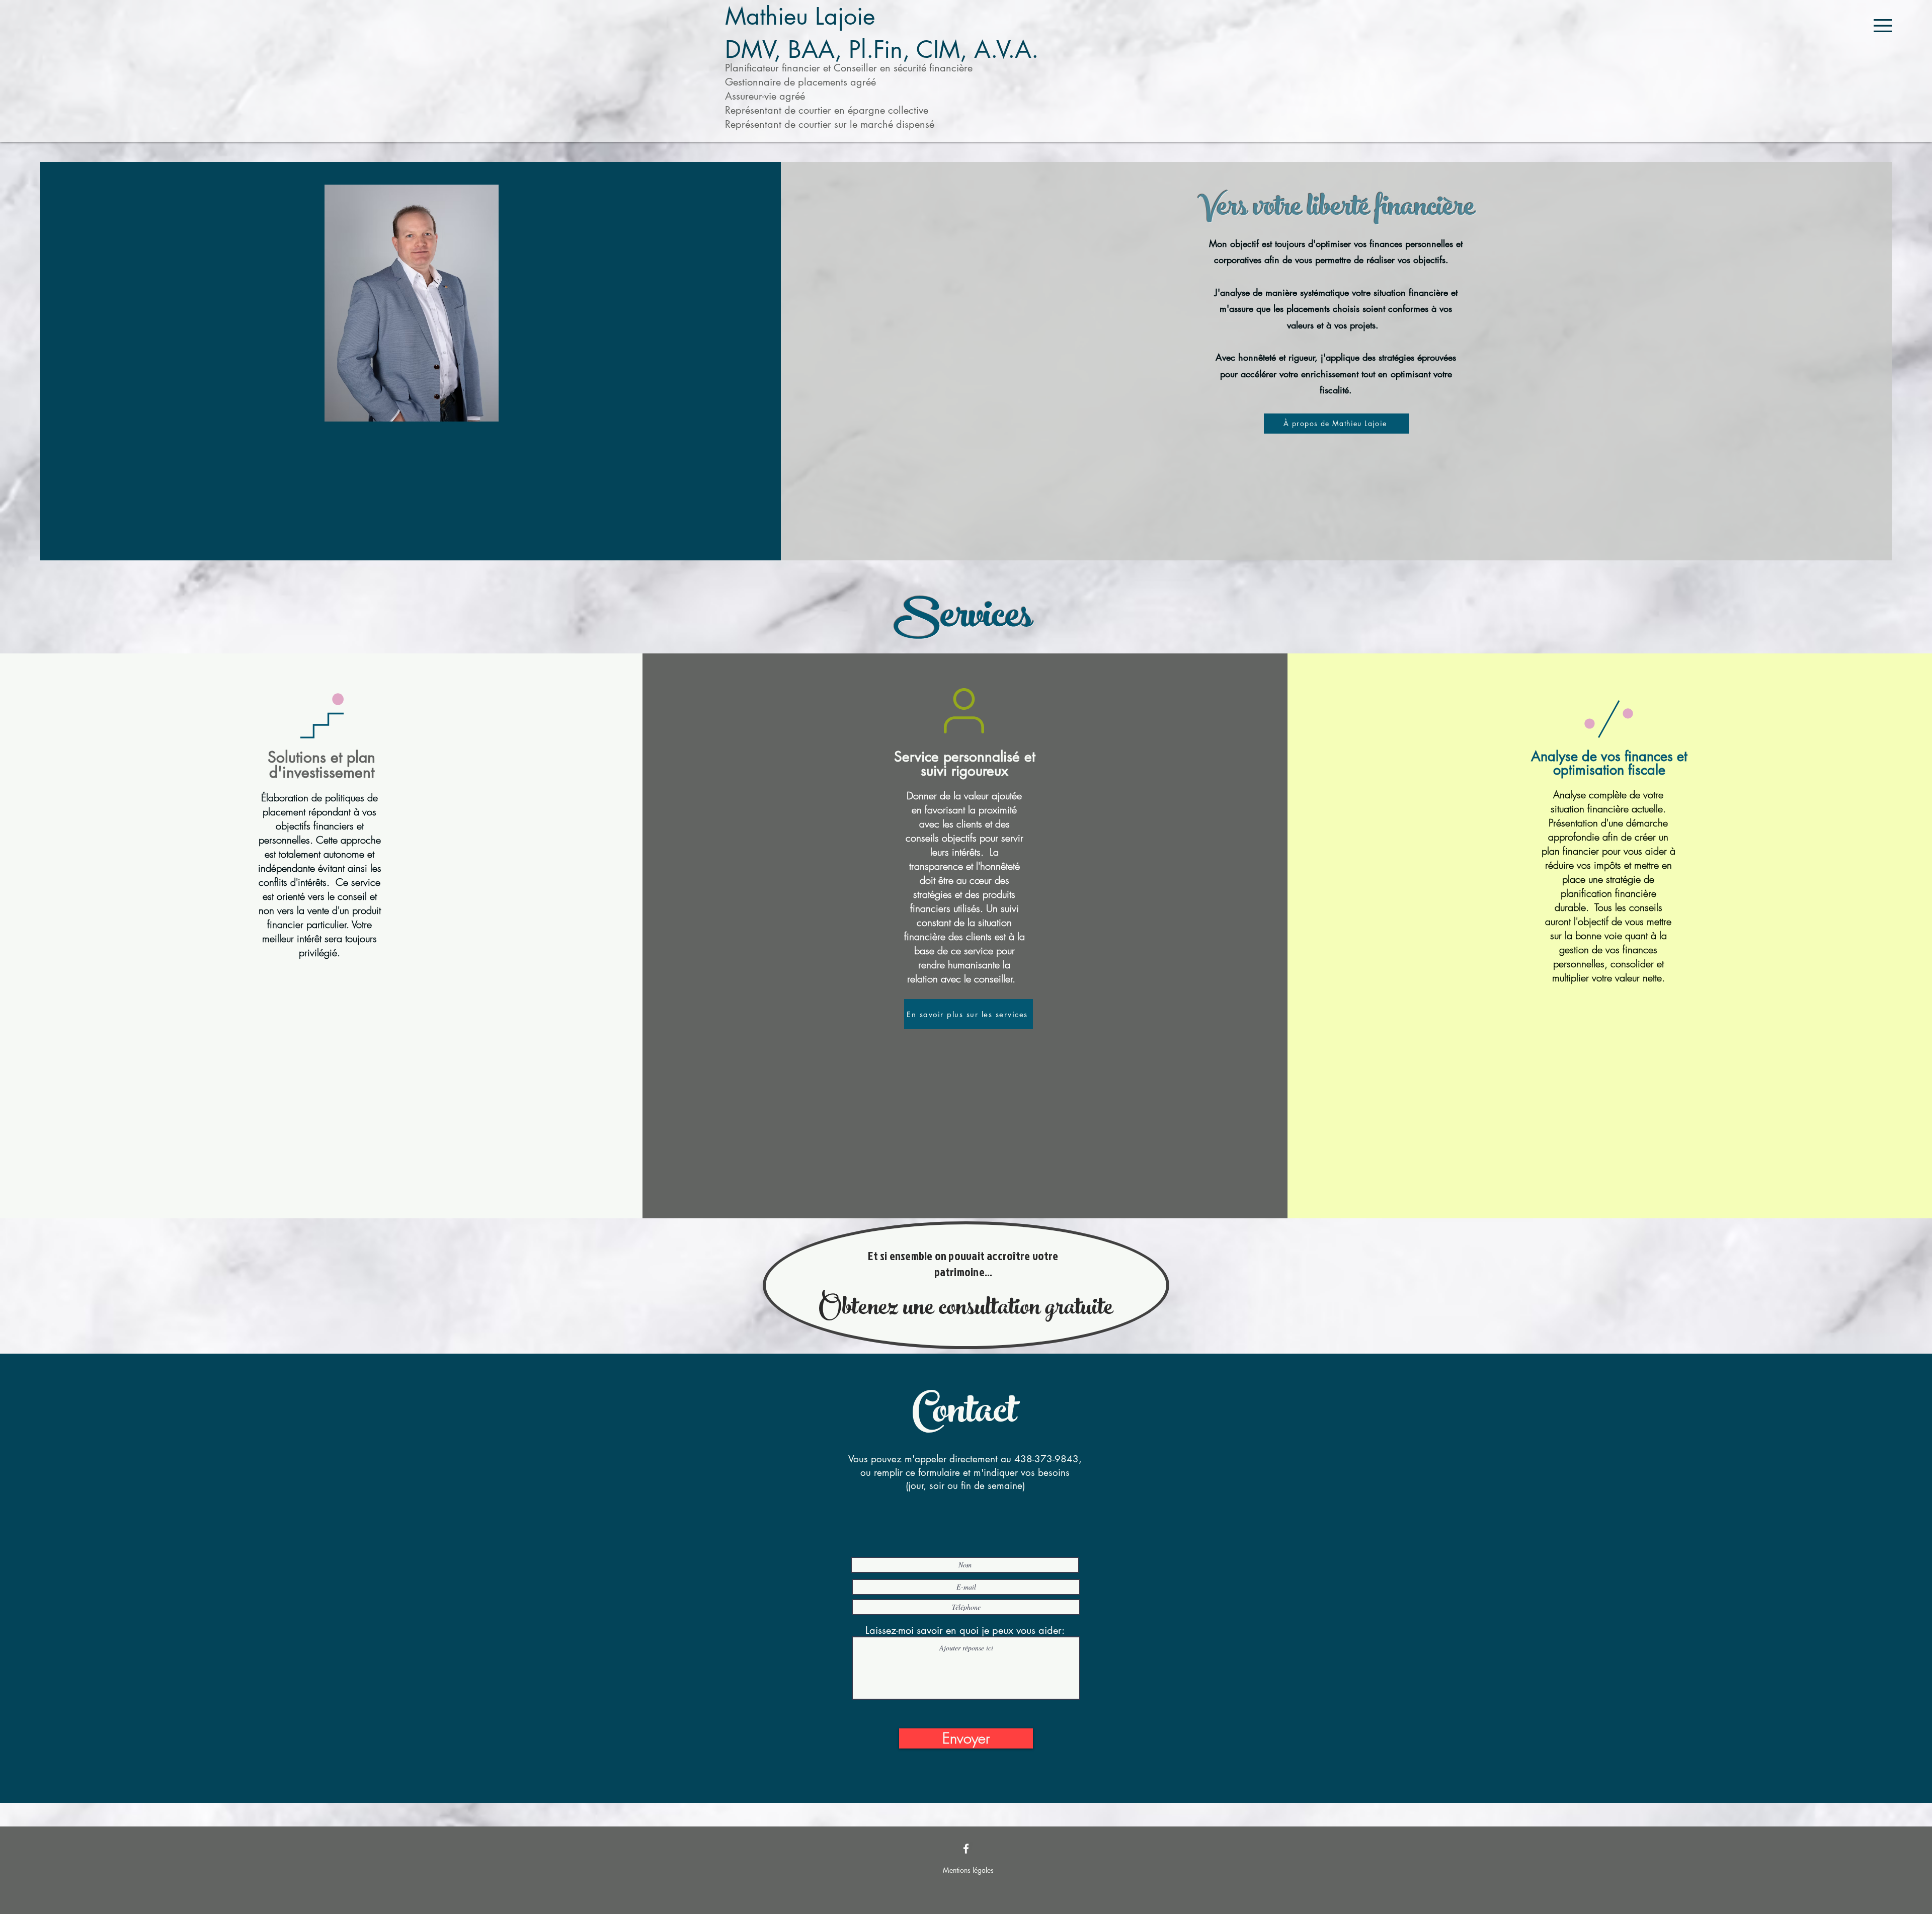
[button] (1883, 26)
